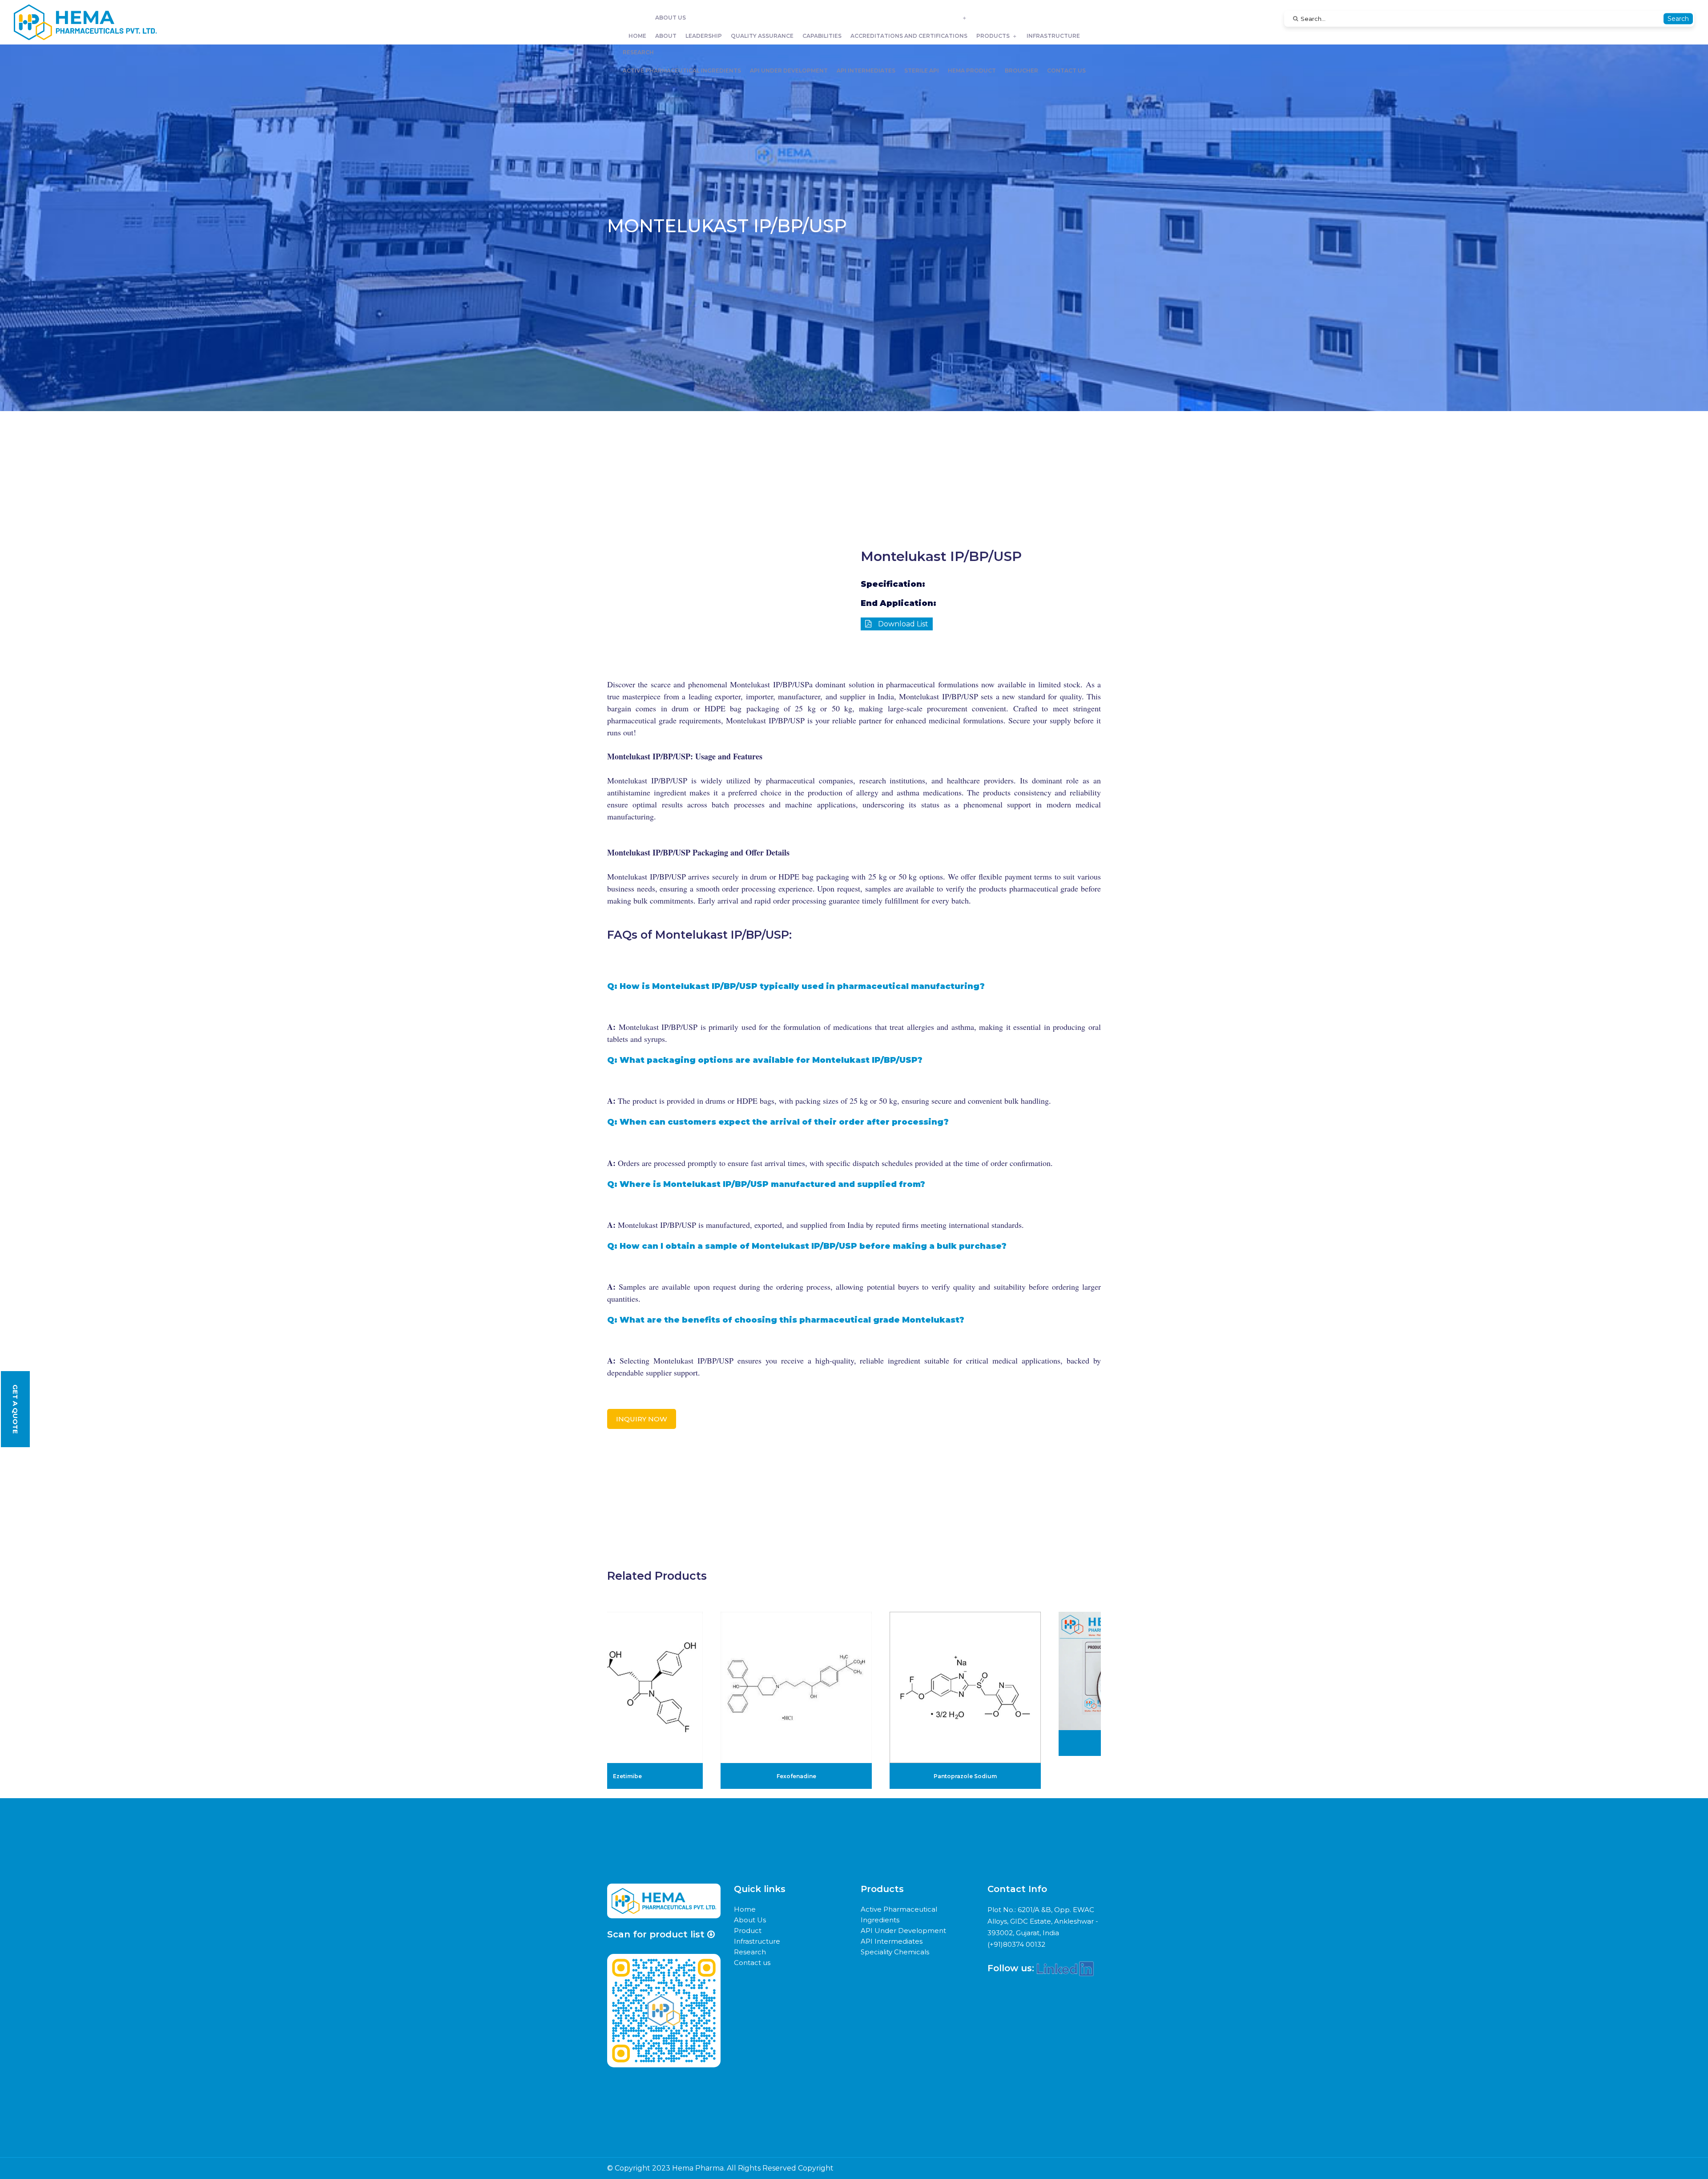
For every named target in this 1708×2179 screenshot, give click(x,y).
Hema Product (972, 71)
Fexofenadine (796, 1776)
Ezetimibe (627, 1776)
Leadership (704, 36)
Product (748, 1931)
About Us (671, 18)
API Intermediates (866, 71)
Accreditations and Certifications (909, 36)
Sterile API (922, 71)
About (666, 36)
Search (1678, 19)
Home (637, 36)
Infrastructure (1053, 36)
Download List (902, 624)
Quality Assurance (762, 36)
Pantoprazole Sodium (965, 1776)
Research (638, 52)
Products (993, 36)
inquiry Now (642, 1419)
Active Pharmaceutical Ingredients (682, 71)
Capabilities (822, 36)
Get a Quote (15, 1409)
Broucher (1021, 71)
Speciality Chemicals (895, 1952)
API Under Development (789, 71)
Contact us (1066, 71)
